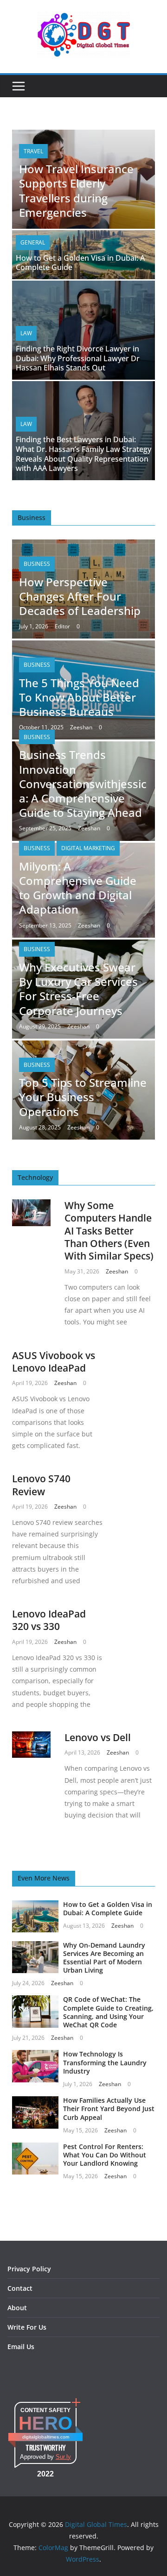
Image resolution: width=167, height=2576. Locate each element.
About (17, 2308)
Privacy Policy (29, 2269)
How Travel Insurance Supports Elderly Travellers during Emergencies (76, 191)
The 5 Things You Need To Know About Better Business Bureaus (79, 697)
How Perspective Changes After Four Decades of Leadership (80, 596)
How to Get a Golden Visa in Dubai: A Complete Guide (80, 263)
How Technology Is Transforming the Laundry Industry (105, 2062)
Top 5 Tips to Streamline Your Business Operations (83, 1097)
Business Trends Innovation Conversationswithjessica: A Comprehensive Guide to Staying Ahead (83, 783)
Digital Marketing (88, 848)
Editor (62, 626)
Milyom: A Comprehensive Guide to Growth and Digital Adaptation (78, 888)
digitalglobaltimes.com (46, 2437)
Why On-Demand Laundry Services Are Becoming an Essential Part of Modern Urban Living (104, 1958)
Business (37, 564)
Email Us (21, 2347)
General (33, 242)
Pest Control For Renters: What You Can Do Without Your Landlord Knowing (105, 2155)
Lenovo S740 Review (41, 1485)
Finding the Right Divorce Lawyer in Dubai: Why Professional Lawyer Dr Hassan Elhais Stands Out (78, 358)
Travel (33, 151)
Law (26, 333)
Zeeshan (81, 727)
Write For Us (27, 2327)
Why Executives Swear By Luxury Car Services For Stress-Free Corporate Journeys (78, 989)
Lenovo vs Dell (98, 1737)
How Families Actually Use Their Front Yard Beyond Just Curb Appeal (109, 2109)
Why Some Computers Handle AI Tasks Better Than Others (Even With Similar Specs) (109, 1231)
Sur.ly (63, 2457)
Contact (20, 2288)
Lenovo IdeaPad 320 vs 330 (49, 1620)
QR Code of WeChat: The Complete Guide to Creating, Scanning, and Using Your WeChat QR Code (108, 2012)
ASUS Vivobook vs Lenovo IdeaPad (54, 1362)
